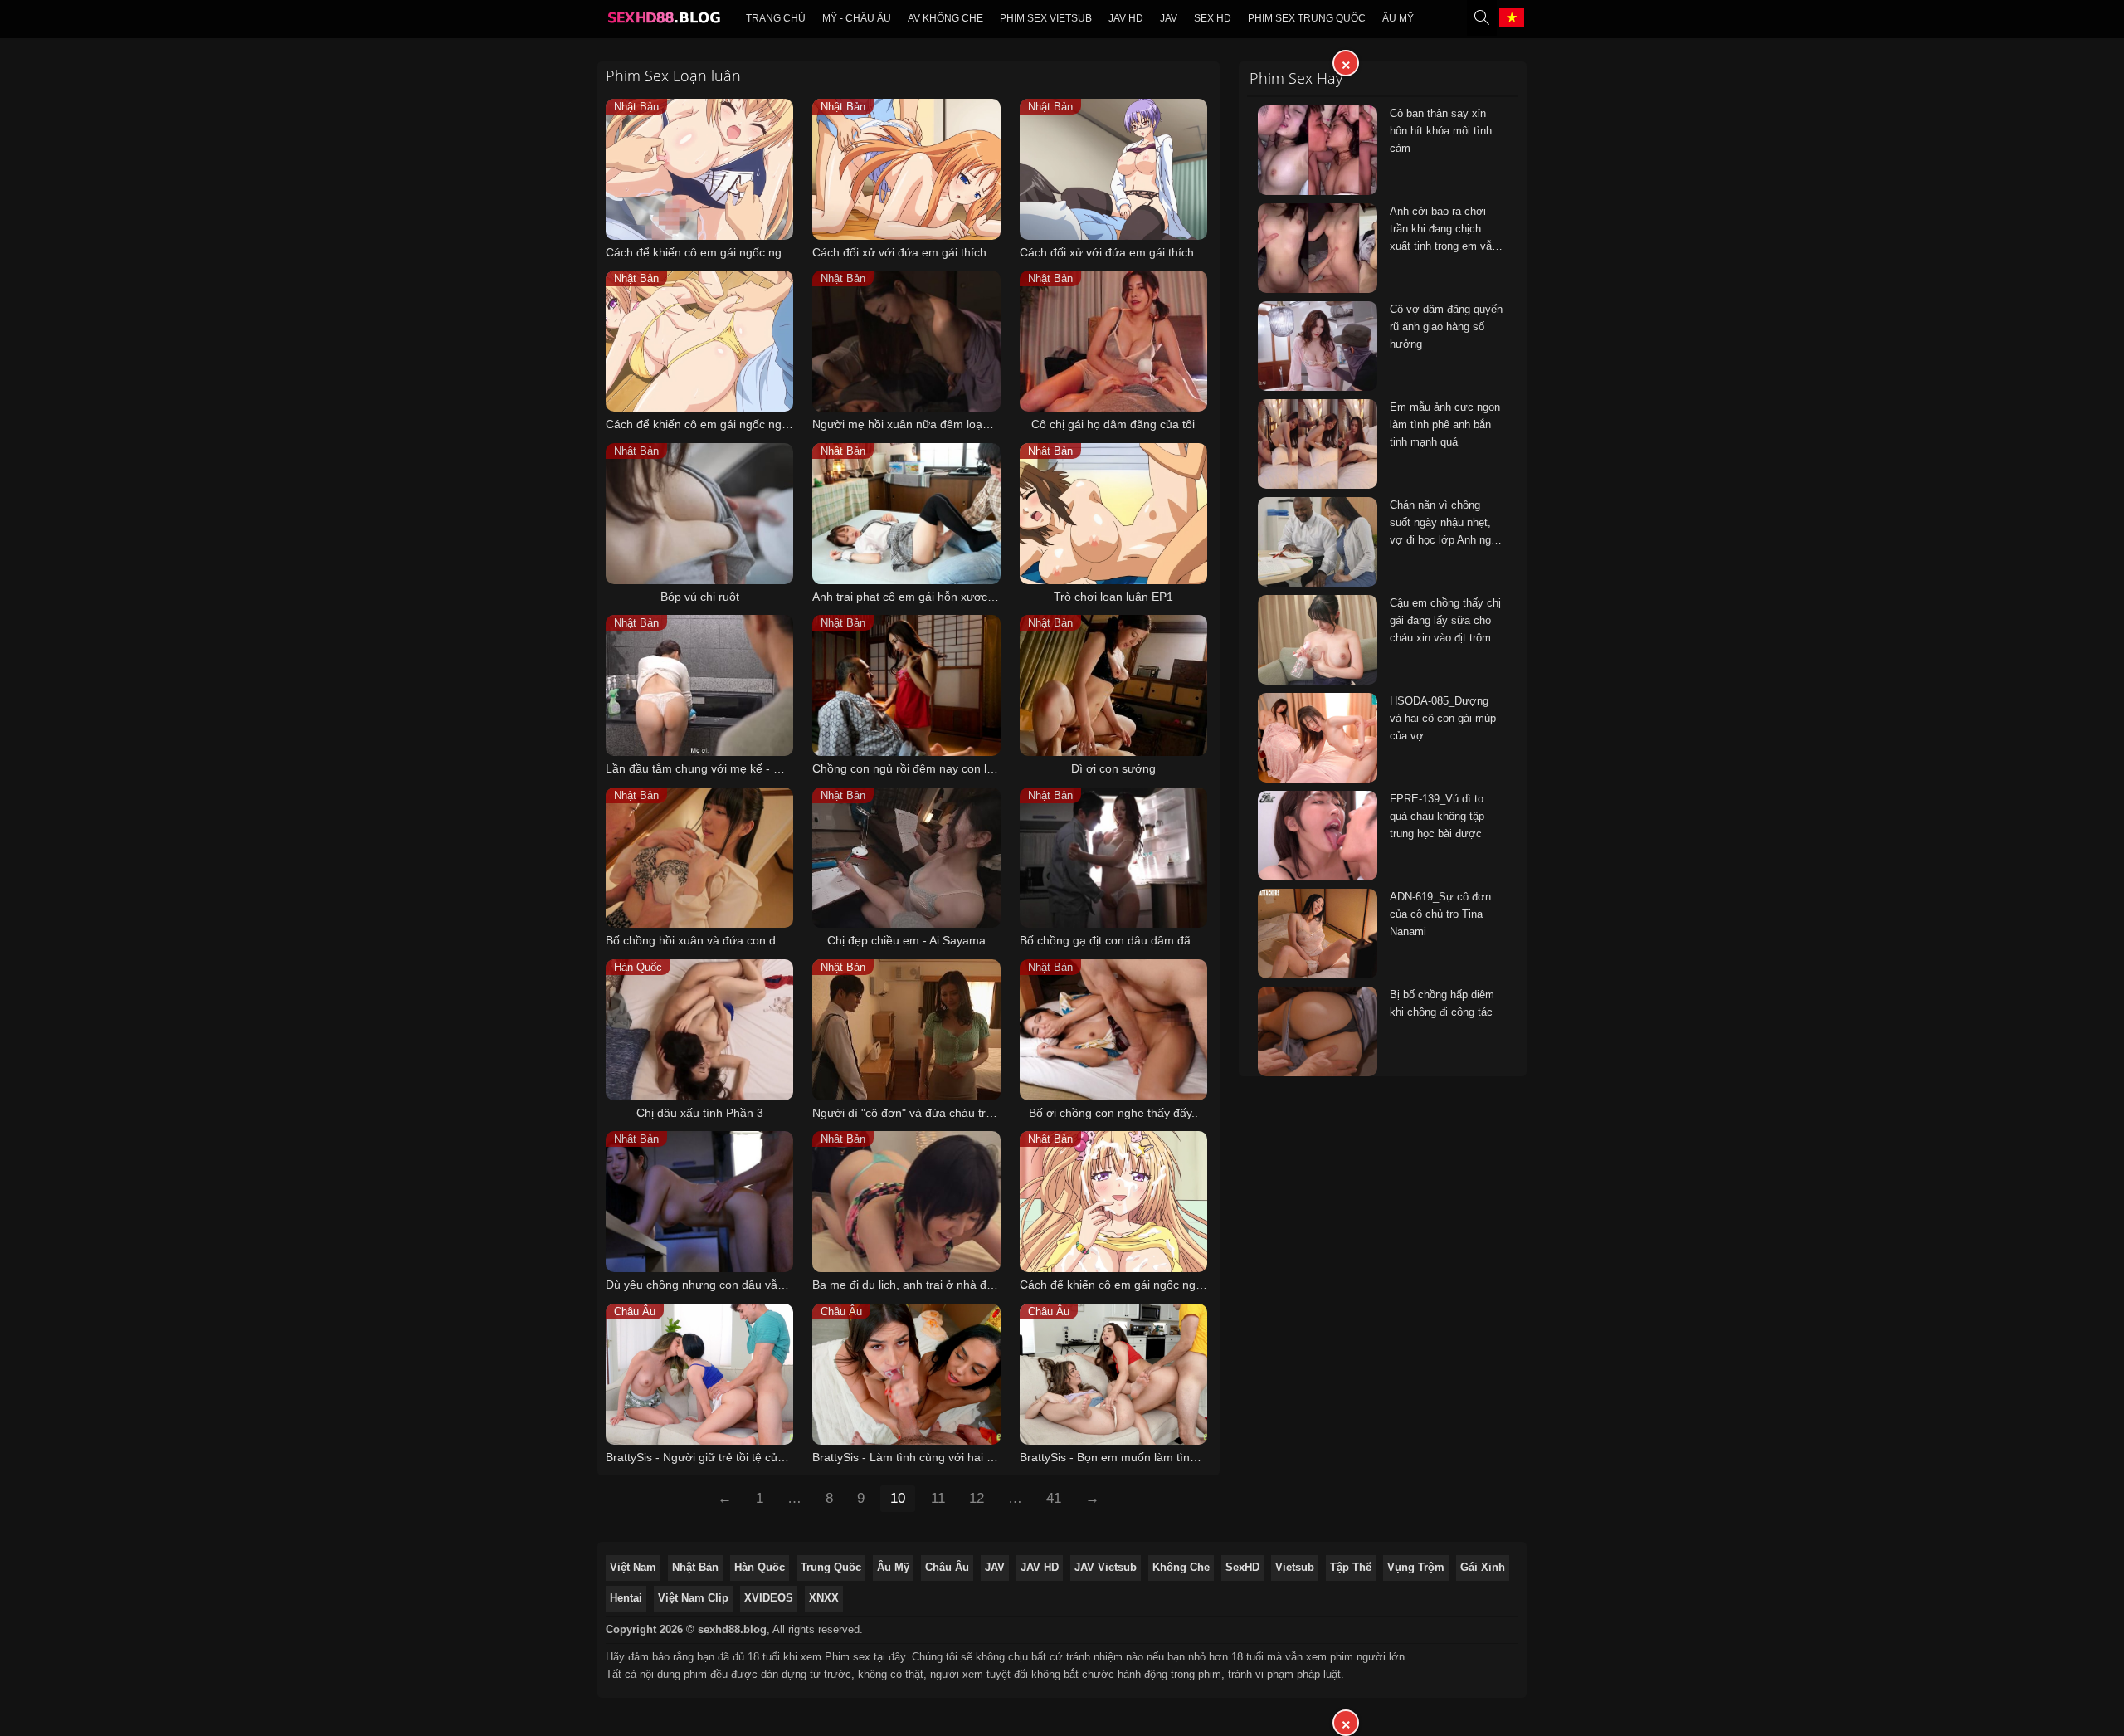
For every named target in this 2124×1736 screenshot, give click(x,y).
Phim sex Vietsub (1046, 18)
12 (977, 1498)
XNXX (824, 1598)
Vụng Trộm (1416, 1567)
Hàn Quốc (760, 1567)
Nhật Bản (695, 1567)
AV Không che (945, 18)
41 (1054, 1498)
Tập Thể (1351, 1567)
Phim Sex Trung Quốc (1307, 18)
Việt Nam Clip (693, 1598)
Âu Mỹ (1398, 18)
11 (938, 1498)
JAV (1169, 18)
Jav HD (1126, 18)
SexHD (1242, 1567)
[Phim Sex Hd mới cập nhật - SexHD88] (663, 22)
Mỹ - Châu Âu (857, 18)
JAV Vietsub (1106, 1567)
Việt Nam (633, 1567)
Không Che (1181, 1567)
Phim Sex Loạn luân (673, 76)
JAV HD (1040, 1567)
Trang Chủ (776, 18)
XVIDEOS (769, 1598)
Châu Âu (947, 1567)
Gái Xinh (1483, 1567)
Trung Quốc (831, 1567)
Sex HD (1213, 18)
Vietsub (1295, 1567)
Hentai (626, 1598)
